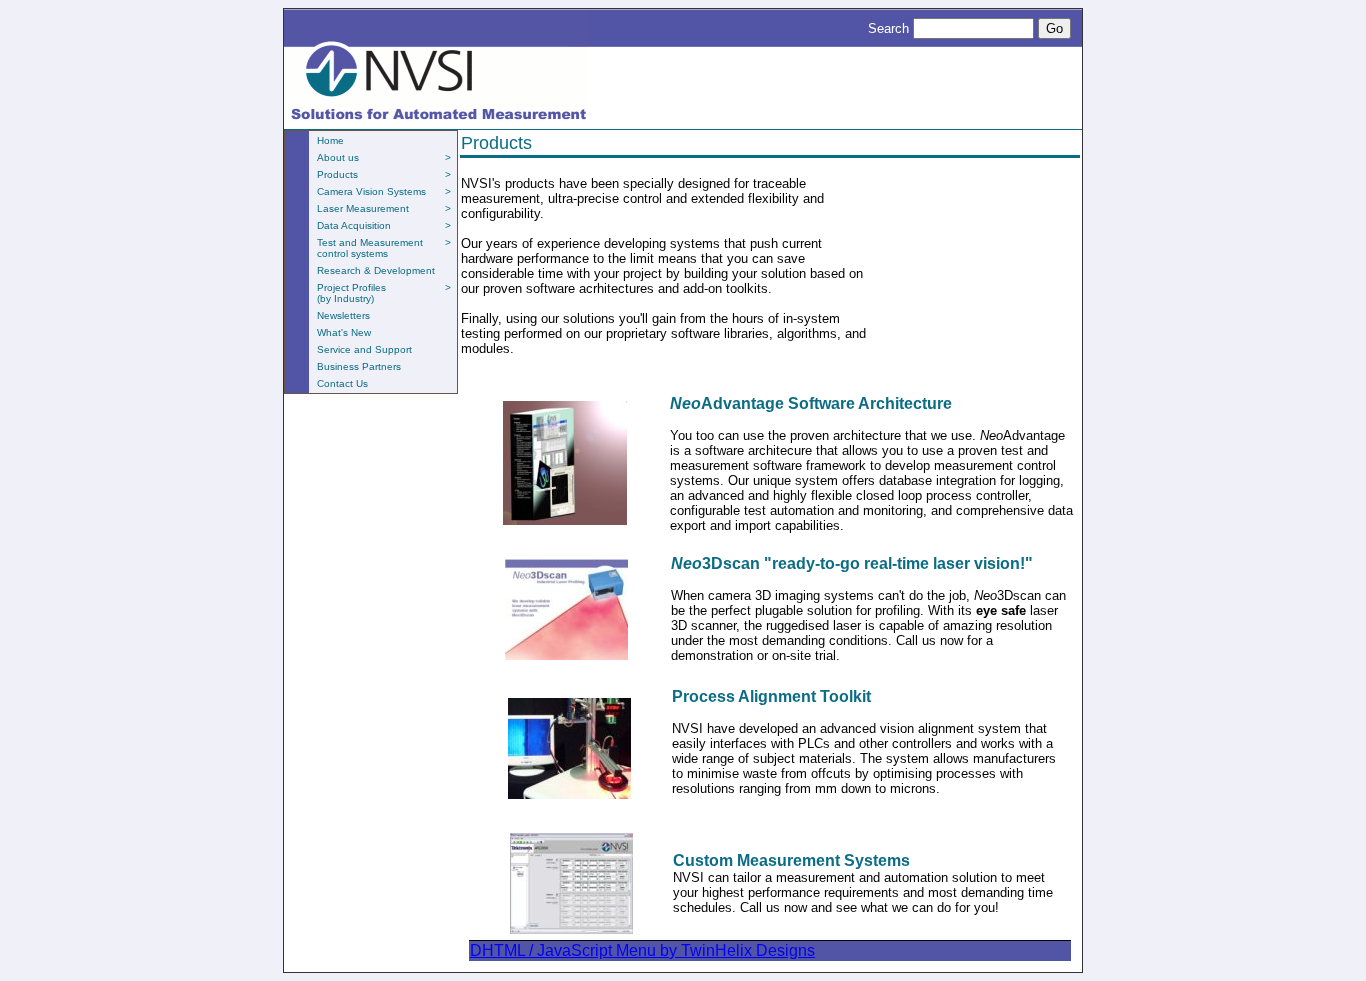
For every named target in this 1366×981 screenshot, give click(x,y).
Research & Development (376, 270)
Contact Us (342, 383)
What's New (344, 332)
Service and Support (364, 349)
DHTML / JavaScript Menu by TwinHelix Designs (642, 950)
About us (384, 157)
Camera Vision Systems (384, 191)
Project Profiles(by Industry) (384, 293)
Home (330, 140)
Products (384, 174)
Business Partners (359, 366)
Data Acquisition (384, 225)
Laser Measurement (384, 208)
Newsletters (343, 315)
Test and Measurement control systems (384, 248)
